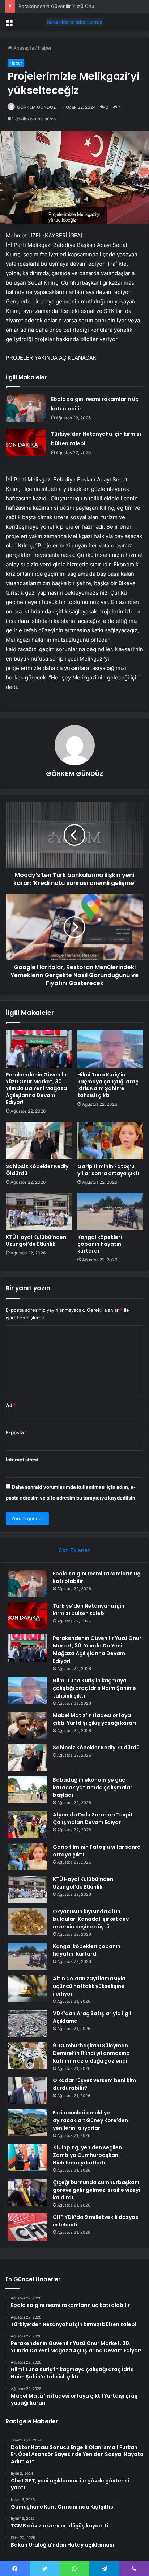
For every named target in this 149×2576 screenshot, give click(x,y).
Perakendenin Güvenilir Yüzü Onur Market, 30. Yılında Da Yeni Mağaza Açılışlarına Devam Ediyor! (36, 1088)
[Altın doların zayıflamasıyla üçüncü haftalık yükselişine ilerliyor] (27, 1988)
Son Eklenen (75, 1550)
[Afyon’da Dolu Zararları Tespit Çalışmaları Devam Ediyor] (27, 1825)
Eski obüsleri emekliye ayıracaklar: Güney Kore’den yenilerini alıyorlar (90, 2120)
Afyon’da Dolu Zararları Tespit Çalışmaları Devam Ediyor (93, 1818)
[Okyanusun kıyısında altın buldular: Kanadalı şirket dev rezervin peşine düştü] (27, 1921)
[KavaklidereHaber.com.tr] (74, 22)
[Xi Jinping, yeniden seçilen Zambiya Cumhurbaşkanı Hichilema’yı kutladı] (27, 2157)
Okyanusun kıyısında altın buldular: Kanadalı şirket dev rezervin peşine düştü (91, 1919)
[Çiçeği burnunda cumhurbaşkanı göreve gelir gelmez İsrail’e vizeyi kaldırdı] (27, 2192)
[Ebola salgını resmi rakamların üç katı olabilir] (26, 408)
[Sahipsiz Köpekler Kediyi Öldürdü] (39, 1141)
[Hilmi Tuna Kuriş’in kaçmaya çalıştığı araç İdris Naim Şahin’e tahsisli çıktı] (110, 1049)
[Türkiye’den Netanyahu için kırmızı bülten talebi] (26, 443)
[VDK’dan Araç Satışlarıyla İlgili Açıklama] (27, 2023)
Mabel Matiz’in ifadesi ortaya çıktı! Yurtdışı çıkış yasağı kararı (94, 1719)
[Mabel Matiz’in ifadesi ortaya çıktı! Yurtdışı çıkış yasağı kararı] (27, 1725)
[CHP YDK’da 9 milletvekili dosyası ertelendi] (27, 2227)
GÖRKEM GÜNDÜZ (37, 107)
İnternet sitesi (22, 1460)
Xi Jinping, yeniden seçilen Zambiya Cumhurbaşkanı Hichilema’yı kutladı (87, 2155)
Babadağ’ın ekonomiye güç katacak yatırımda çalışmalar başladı (93, 1787)
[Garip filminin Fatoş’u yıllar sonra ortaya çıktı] (110, 1141)
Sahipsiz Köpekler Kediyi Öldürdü (38, 1170)
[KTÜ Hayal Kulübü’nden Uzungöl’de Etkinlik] (39, 1212)
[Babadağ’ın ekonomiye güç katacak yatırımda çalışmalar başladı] (27, 1790)
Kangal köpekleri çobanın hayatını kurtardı (100, 1244)
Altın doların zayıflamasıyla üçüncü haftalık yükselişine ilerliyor (89, 1986)
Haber (45, 48)
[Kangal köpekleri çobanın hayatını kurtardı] (110, 1212)
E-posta (17, 1432)
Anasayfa (23, 48)
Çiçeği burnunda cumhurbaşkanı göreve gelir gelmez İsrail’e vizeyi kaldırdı (96, 2190)
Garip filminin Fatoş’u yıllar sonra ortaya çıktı (108, 1170)
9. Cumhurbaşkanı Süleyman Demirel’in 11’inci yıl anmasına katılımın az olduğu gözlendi (91, 2053)
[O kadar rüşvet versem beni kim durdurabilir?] (27, 2090)
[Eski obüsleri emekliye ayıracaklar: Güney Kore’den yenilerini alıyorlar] (27, 2123)
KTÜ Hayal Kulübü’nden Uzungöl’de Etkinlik (36, 1241)
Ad (11, 1405)
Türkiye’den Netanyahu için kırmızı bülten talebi (89, 1610)
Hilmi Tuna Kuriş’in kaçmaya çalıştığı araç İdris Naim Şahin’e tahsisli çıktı (108, 1085)
